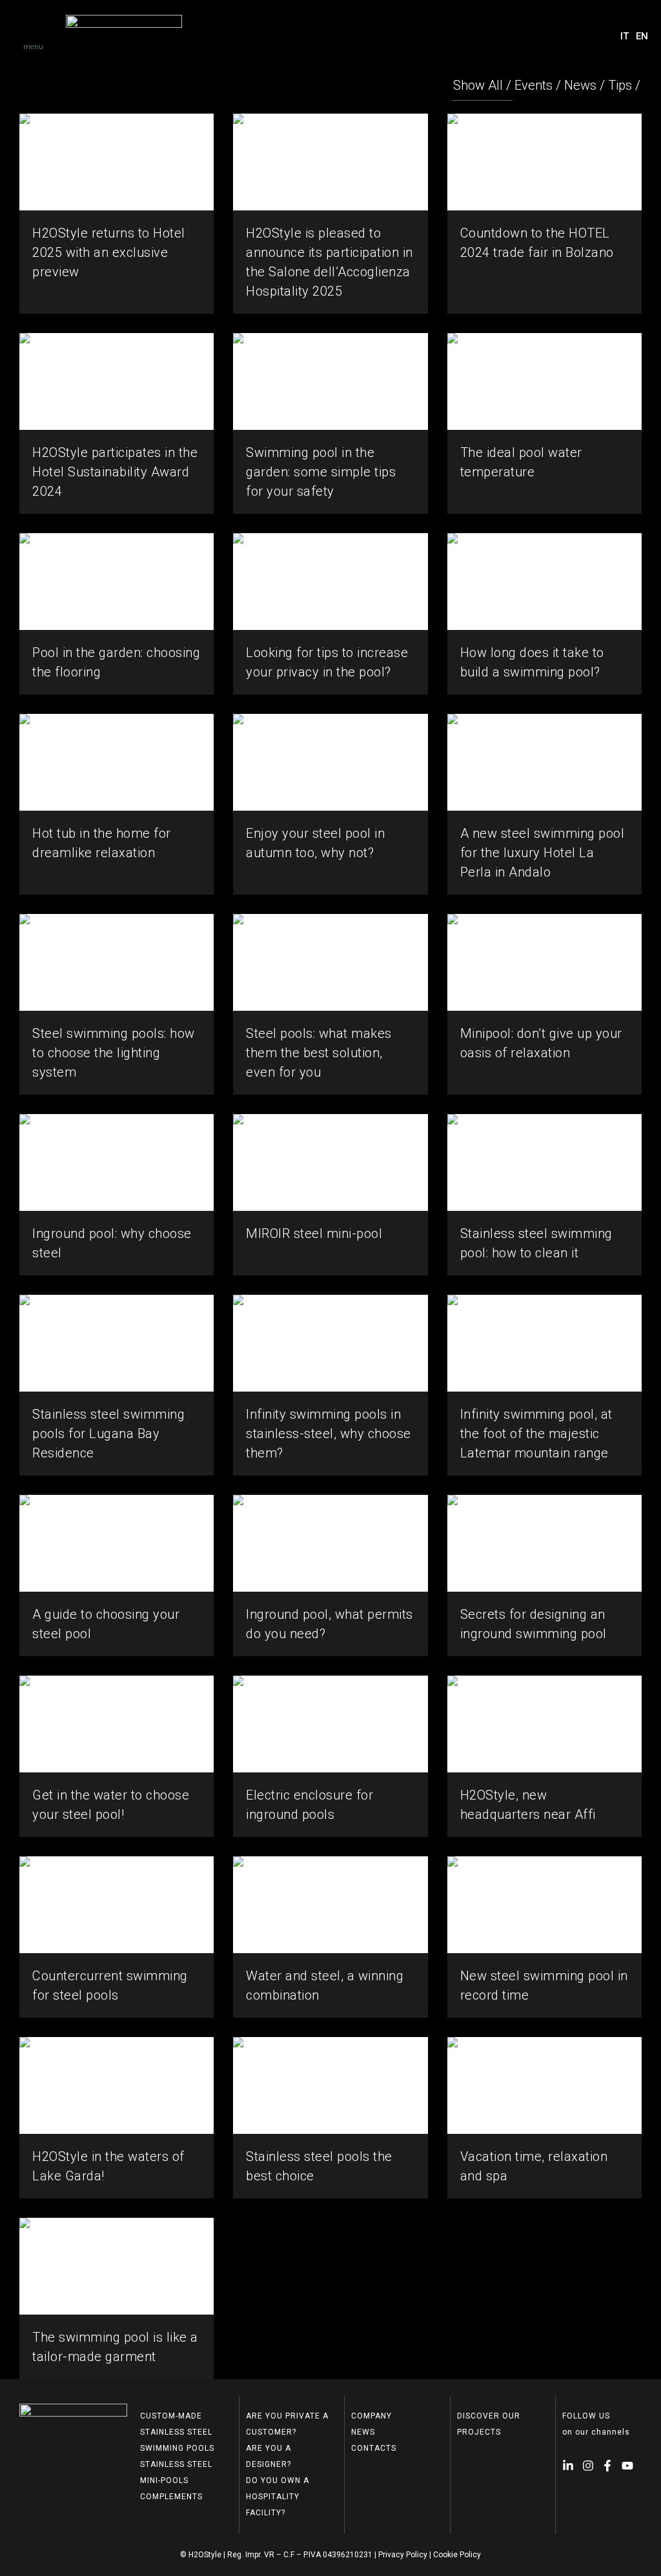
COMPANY (371, 2416)
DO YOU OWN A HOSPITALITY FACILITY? (278, 2497)
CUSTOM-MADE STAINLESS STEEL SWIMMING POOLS (177, 2432)
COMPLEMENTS (171, 2497)
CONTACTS (374, 2448)
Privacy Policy (403, 2555)
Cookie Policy (457, 2555)
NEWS (363, 2432)
